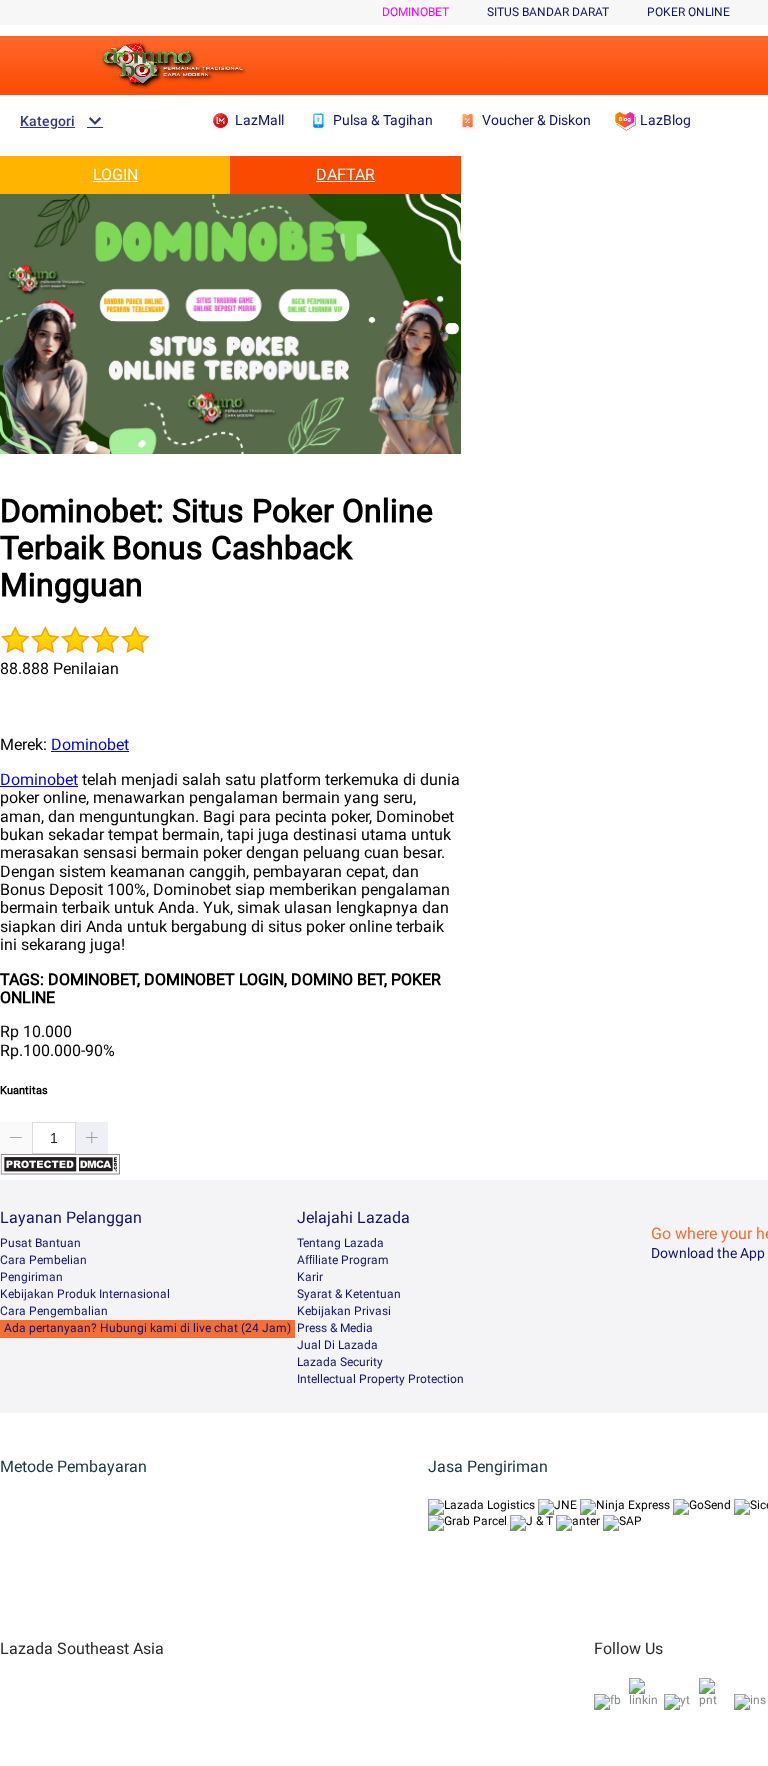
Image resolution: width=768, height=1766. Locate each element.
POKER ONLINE (688, 12)
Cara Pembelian (43, 1260)
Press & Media (335, 1328)
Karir (310, 1277)
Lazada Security (340, 1362)
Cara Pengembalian (54, 1311)
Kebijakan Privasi (344, 1311)
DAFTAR (345, 174)
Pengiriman (31, 1277)
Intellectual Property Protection (380, 1379)
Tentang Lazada (340, 1243)
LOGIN (115, 174)
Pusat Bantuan (40, 1243)
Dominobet (415, 12)
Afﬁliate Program (343, 1260)
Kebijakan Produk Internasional (85, 1294)
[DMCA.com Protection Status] (60, 1169)
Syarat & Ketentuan (349, 1294)
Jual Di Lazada (337, 1345)
